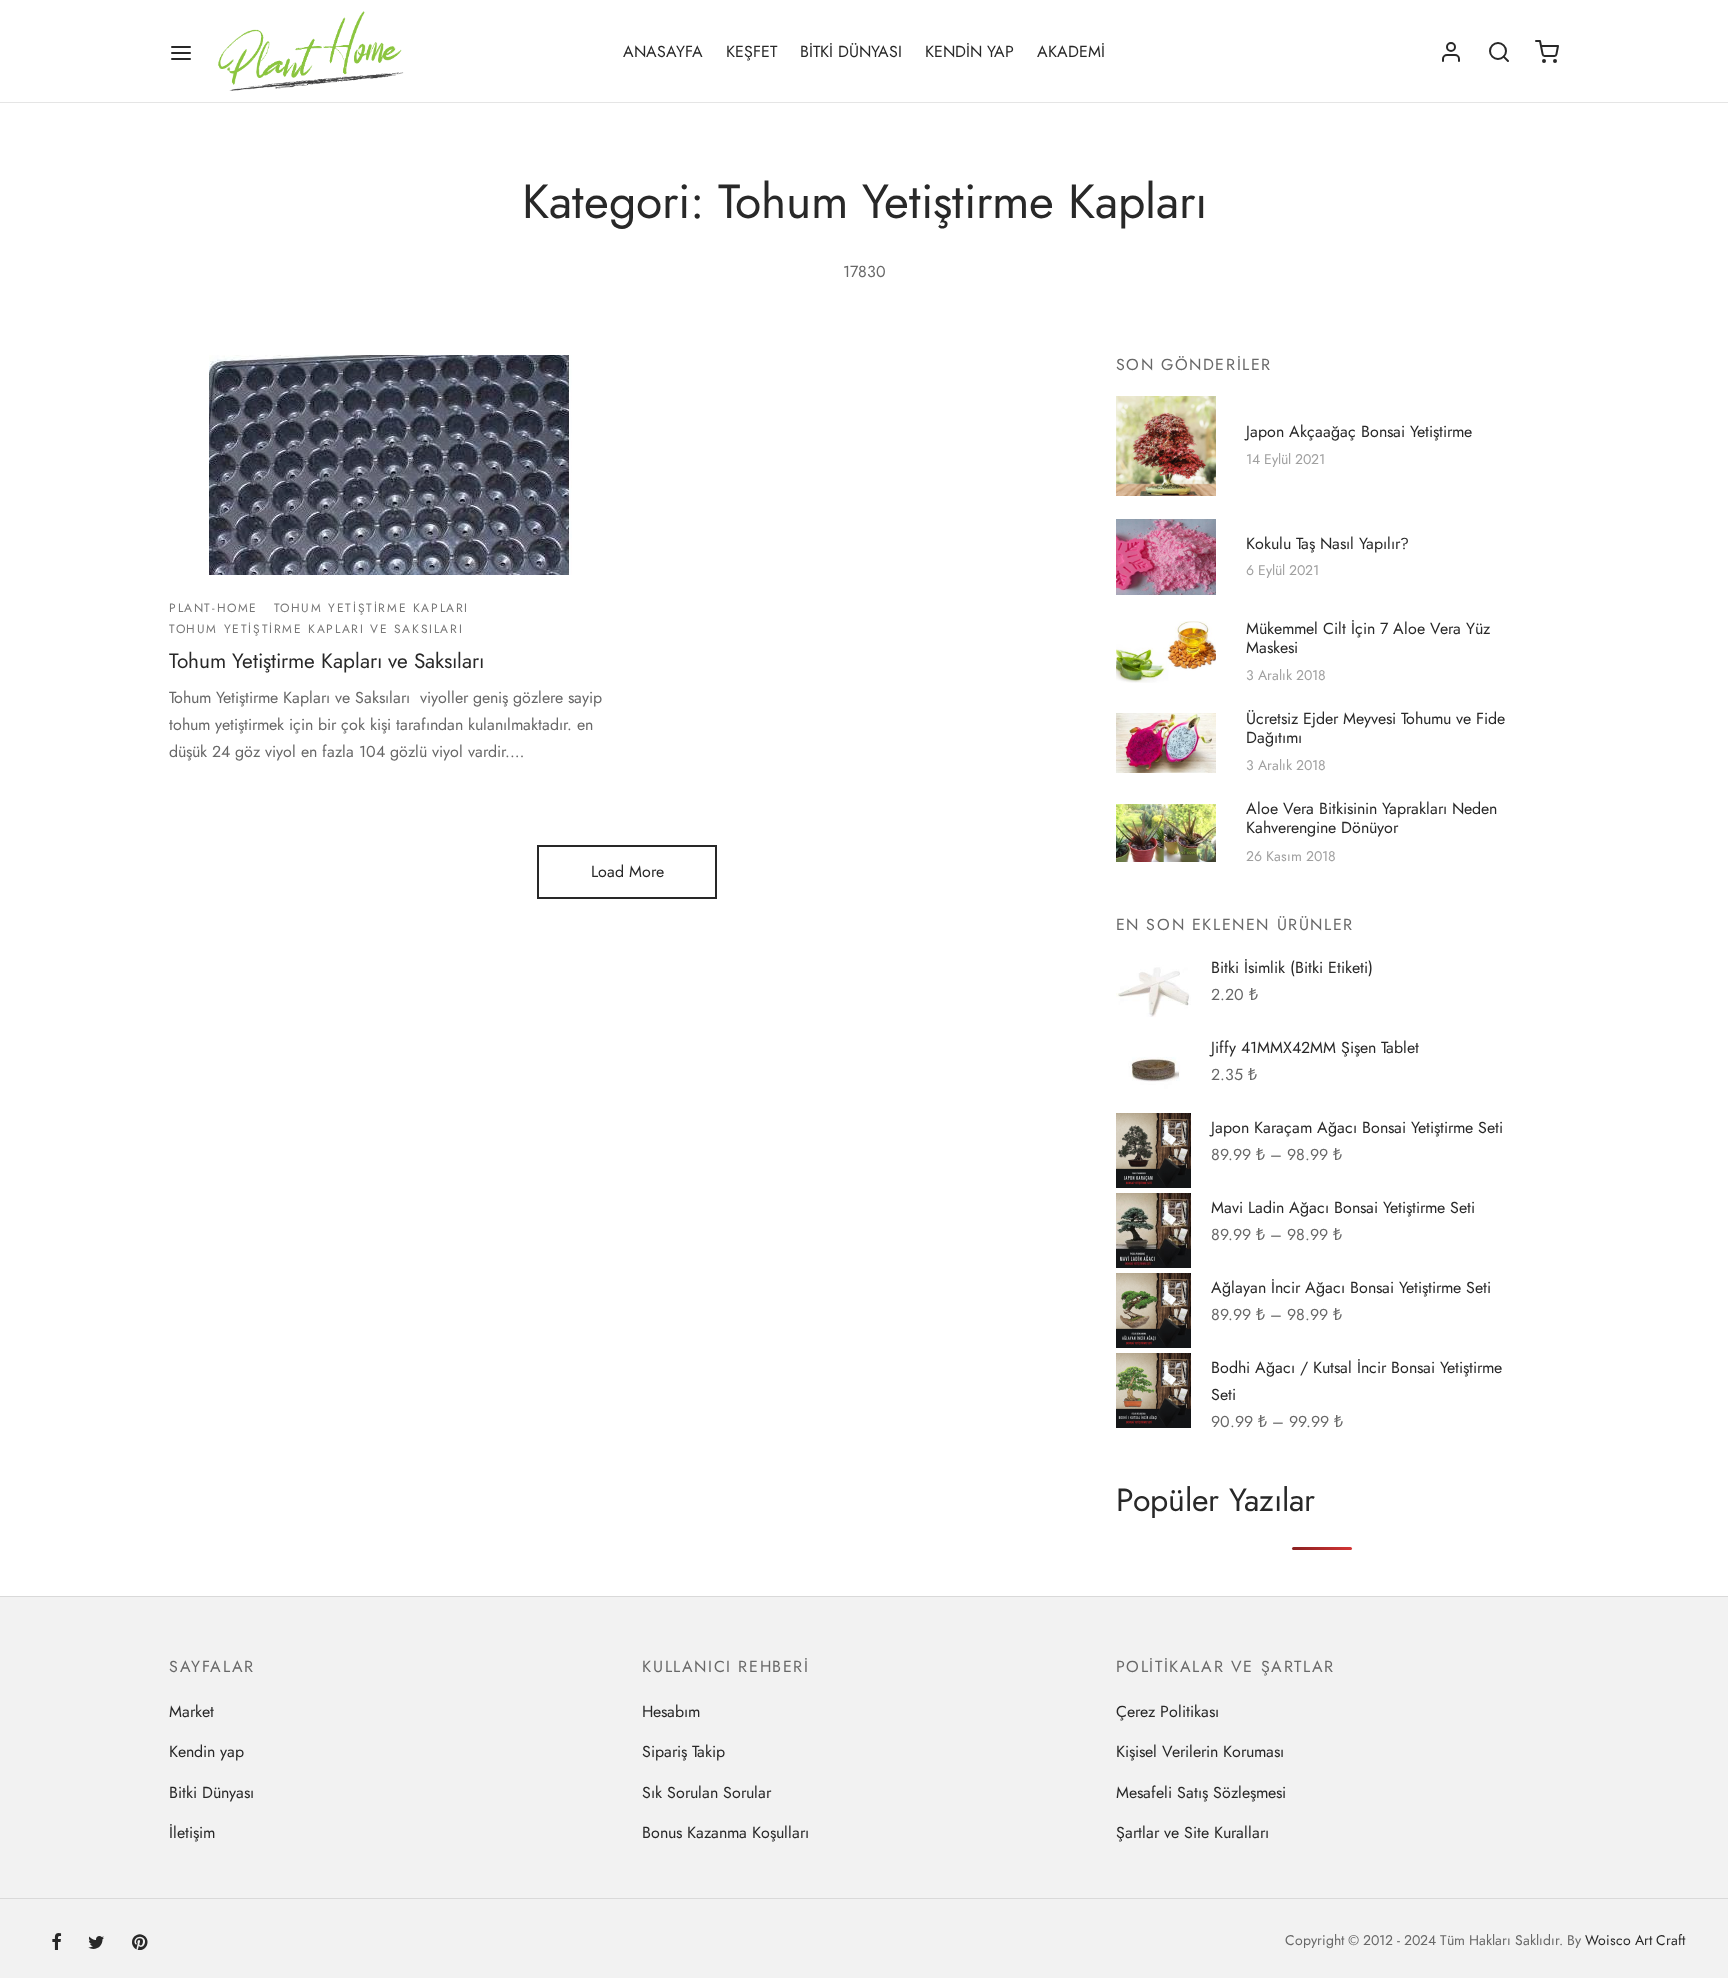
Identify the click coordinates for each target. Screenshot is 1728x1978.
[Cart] (1547, 52)
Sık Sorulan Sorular (706, 1792)
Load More (627, 871)
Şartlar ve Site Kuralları (1192, 1832)
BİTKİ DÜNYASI (851, 51)
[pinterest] (139, 1944)
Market (191, 1711)
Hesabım (671, 1711)
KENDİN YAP (969, 51)
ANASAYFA (663, 51)
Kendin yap (206, 1751)
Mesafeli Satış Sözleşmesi (1201, 1792)
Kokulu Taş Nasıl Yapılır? (1327, 543)
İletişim (192, 1832)
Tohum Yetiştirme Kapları (371, 608)
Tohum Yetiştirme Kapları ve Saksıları (316, 628)
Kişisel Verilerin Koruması (1200, 1751)
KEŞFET (751, 51)
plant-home (213, 608)
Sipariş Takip (683, 1751)
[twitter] (96, 1944)
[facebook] (56, 1944)
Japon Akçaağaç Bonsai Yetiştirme (1359, 431)
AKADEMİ (1071, 51)
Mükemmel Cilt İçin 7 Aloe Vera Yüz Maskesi (1368, 638)
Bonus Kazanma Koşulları (725, 1832)
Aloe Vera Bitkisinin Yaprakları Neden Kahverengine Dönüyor (1371, 819)
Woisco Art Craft (1635, 1940)
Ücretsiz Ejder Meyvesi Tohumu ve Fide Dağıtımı (1375, 728)
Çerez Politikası (1167, 1711)
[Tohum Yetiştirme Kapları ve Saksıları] (390, 465)
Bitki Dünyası (211, 1792)
